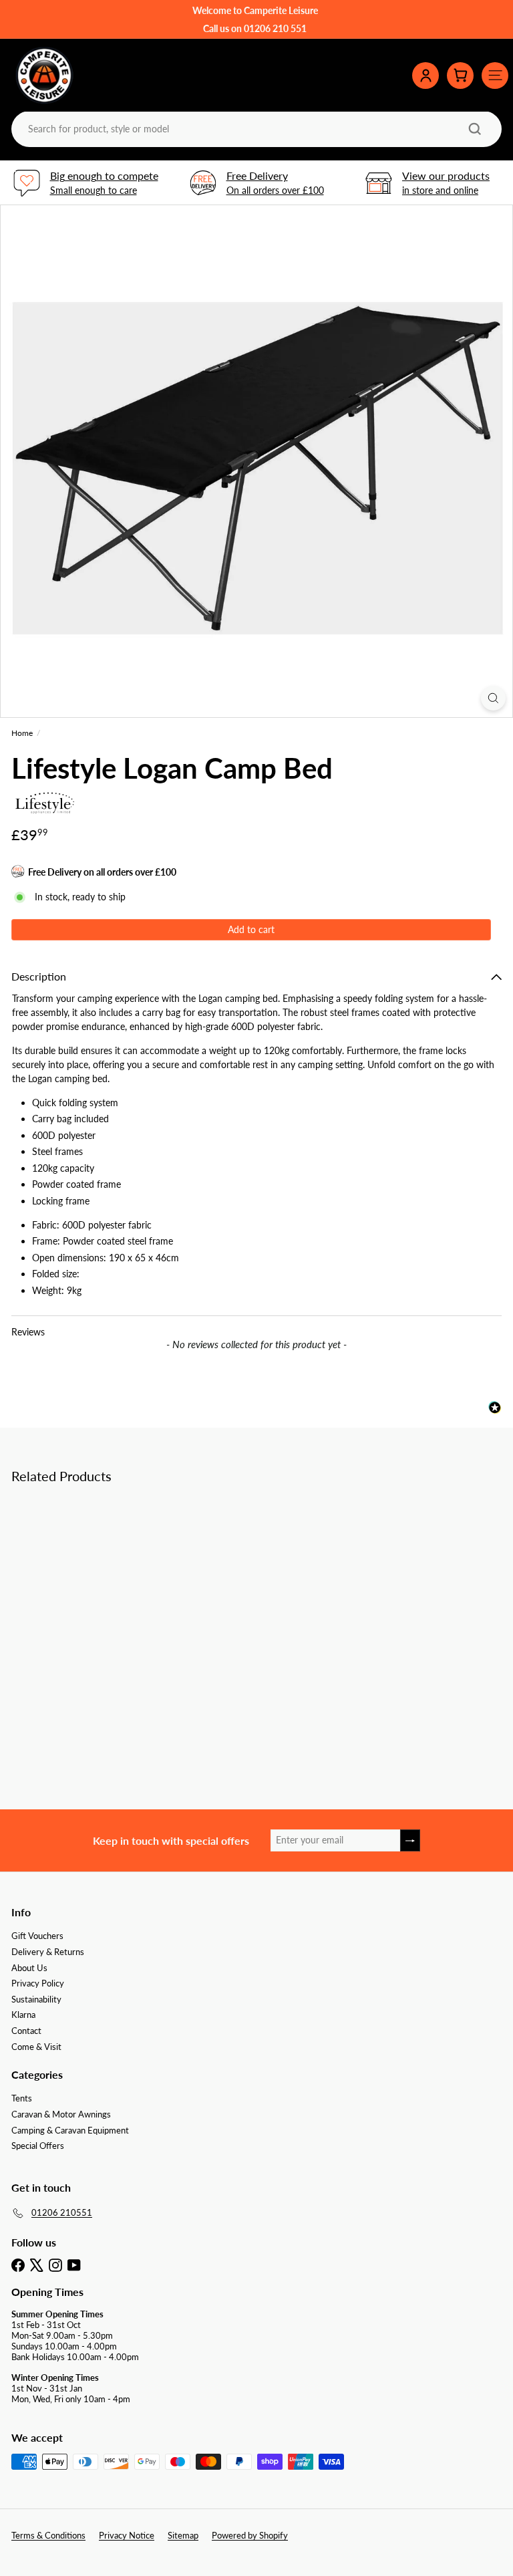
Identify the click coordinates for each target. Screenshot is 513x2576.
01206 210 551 (275, 28)
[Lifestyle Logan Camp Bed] (95, 1599)
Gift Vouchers (37, 1936)
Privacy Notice (127, 2535)
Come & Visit (36, 2047)
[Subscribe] (410, 1840)
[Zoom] (493, 698)
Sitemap (183, 2535)
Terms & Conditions (48, 2535)
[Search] (475, 129)
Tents (22, 2098)
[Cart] (460, 76)
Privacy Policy (38, 1983)
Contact (26, 2031)
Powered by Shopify (250, 2535)
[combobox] (255, 129)
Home (22, 733)
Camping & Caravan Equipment (70, 2130)
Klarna (23, 2015)
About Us (29, 1968)
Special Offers (38, 2146)
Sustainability (36, 1999)
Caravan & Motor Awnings (61, 2114)
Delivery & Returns (48, 1952)
